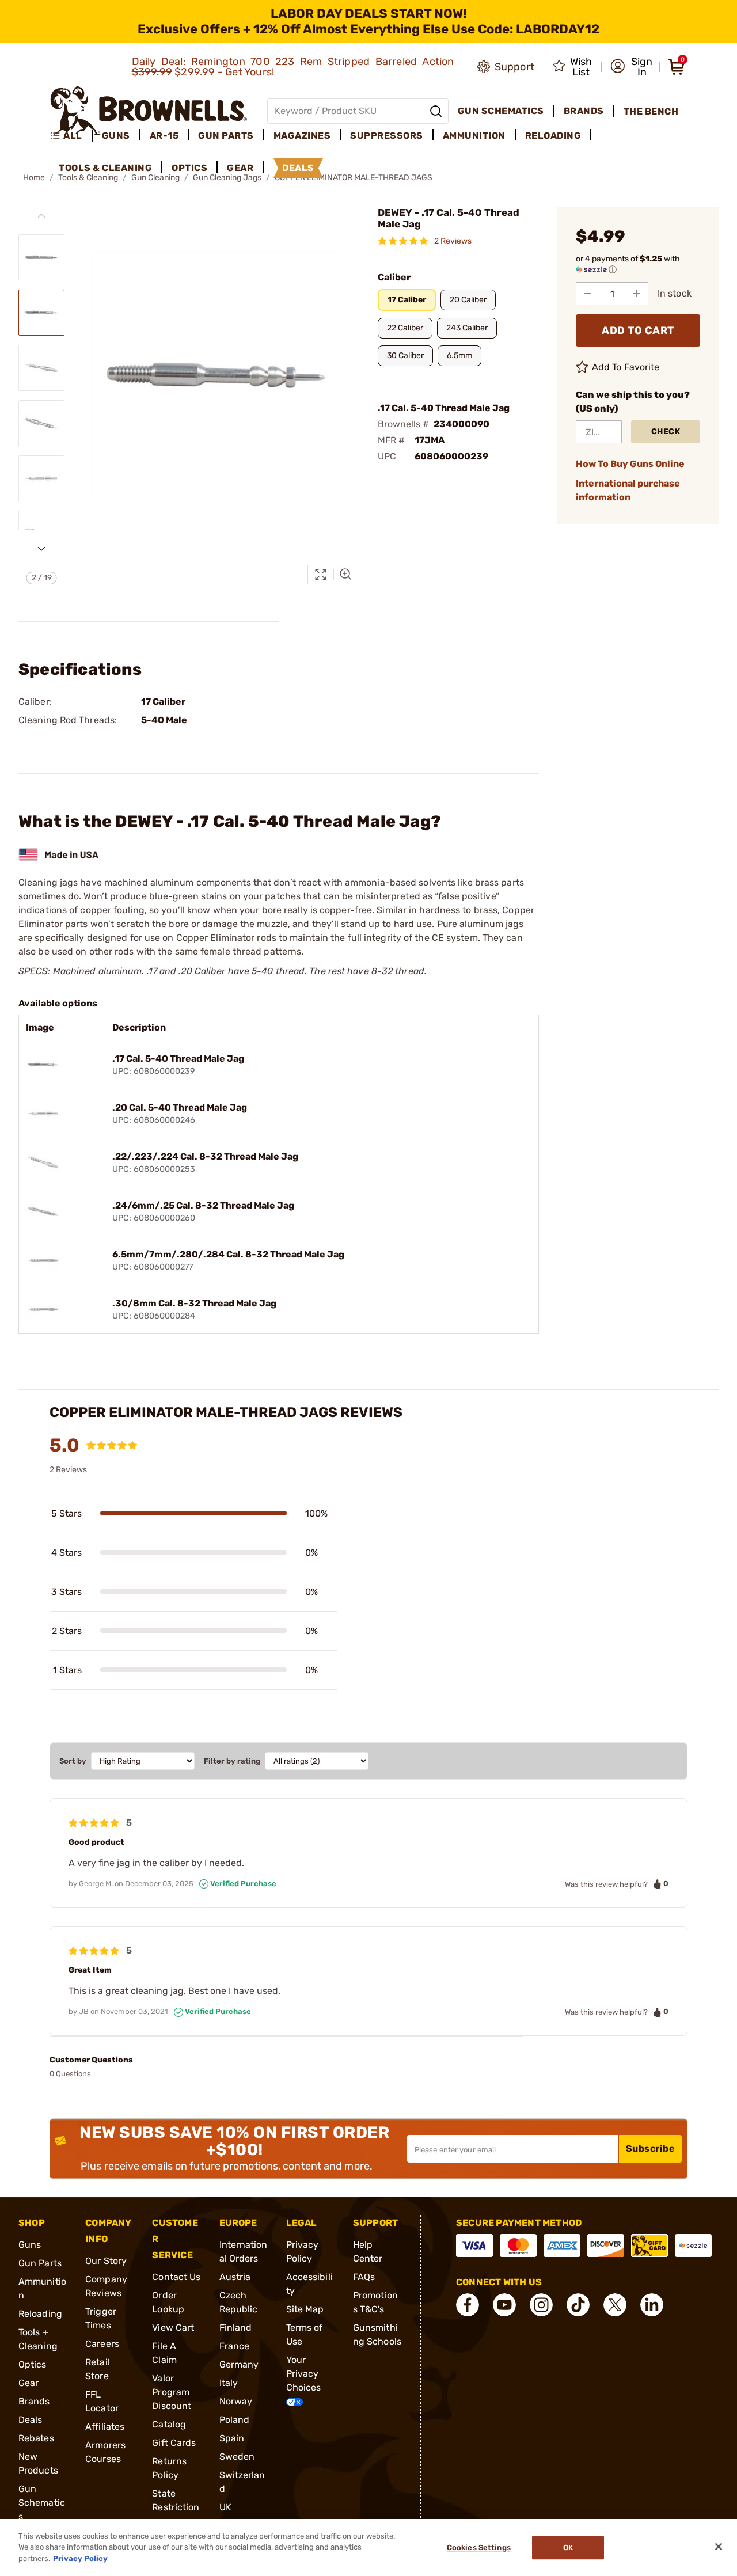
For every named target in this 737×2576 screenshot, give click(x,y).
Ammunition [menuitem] (474, 136)
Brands (34, 2401)
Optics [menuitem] (189, 168)
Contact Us (176, 2277)
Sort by (73, 1761)
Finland (236, 2328)
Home (34, 178)
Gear (29, 2383)
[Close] (719, 2547)
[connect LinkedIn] (652, 2305)
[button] (631, 67)
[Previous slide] (41, 216)
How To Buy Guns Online (630, 464)
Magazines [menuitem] (302, 136)
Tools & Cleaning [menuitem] (105, 168)
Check (666, 432)
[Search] (436, 111)
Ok (568, 2547)
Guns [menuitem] (116, 136)
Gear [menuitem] (240, 168)
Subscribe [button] (651, 2148)
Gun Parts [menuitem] (226, 136)
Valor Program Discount (172, 2392)
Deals (31, 2420)
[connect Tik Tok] (578, 2305)
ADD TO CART (638, 330)
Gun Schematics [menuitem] (501, 111)
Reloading (40, 2314)
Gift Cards (174, 2443)
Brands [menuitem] (584, 111)
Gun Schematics (42, 2503)
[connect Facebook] (468, 2305)
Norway (236, 2401)
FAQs (364, 2277)
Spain (232, 2438)
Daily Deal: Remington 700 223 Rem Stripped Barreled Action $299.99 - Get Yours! (293, 67)
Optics (33, 2364)
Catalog (169, 2424)
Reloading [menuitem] (553, 136)
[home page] (149, 111)
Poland (235, 2420)
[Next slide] (41, 549)
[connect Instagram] (541, 2305)
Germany (239, 2364)
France (235, 2346)
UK (225, 2507)
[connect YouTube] (504, 2305)
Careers (102, 2344)
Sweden (237, 2457)
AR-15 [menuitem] (164, 136)
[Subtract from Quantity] (588, 294)
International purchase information (628, 490)
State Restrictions (176, 2507)
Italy (229, 2383)
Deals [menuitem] (298, 168)
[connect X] (615, 2305)
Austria (235, 2277)
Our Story (106, 2261)
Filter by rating (232, 1761)
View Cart (173, 2328)
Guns (30, 2245)
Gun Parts (40, 2263)
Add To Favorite (626, 367)
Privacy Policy (80, 2558)
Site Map (305, 2309)
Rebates (36, 2438)
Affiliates (105, 2427)
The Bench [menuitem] (651, 111)
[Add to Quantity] (636, 294)
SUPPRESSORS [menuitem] (387, 136)
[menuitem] (71, 136)
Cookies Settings (479, 2547)
